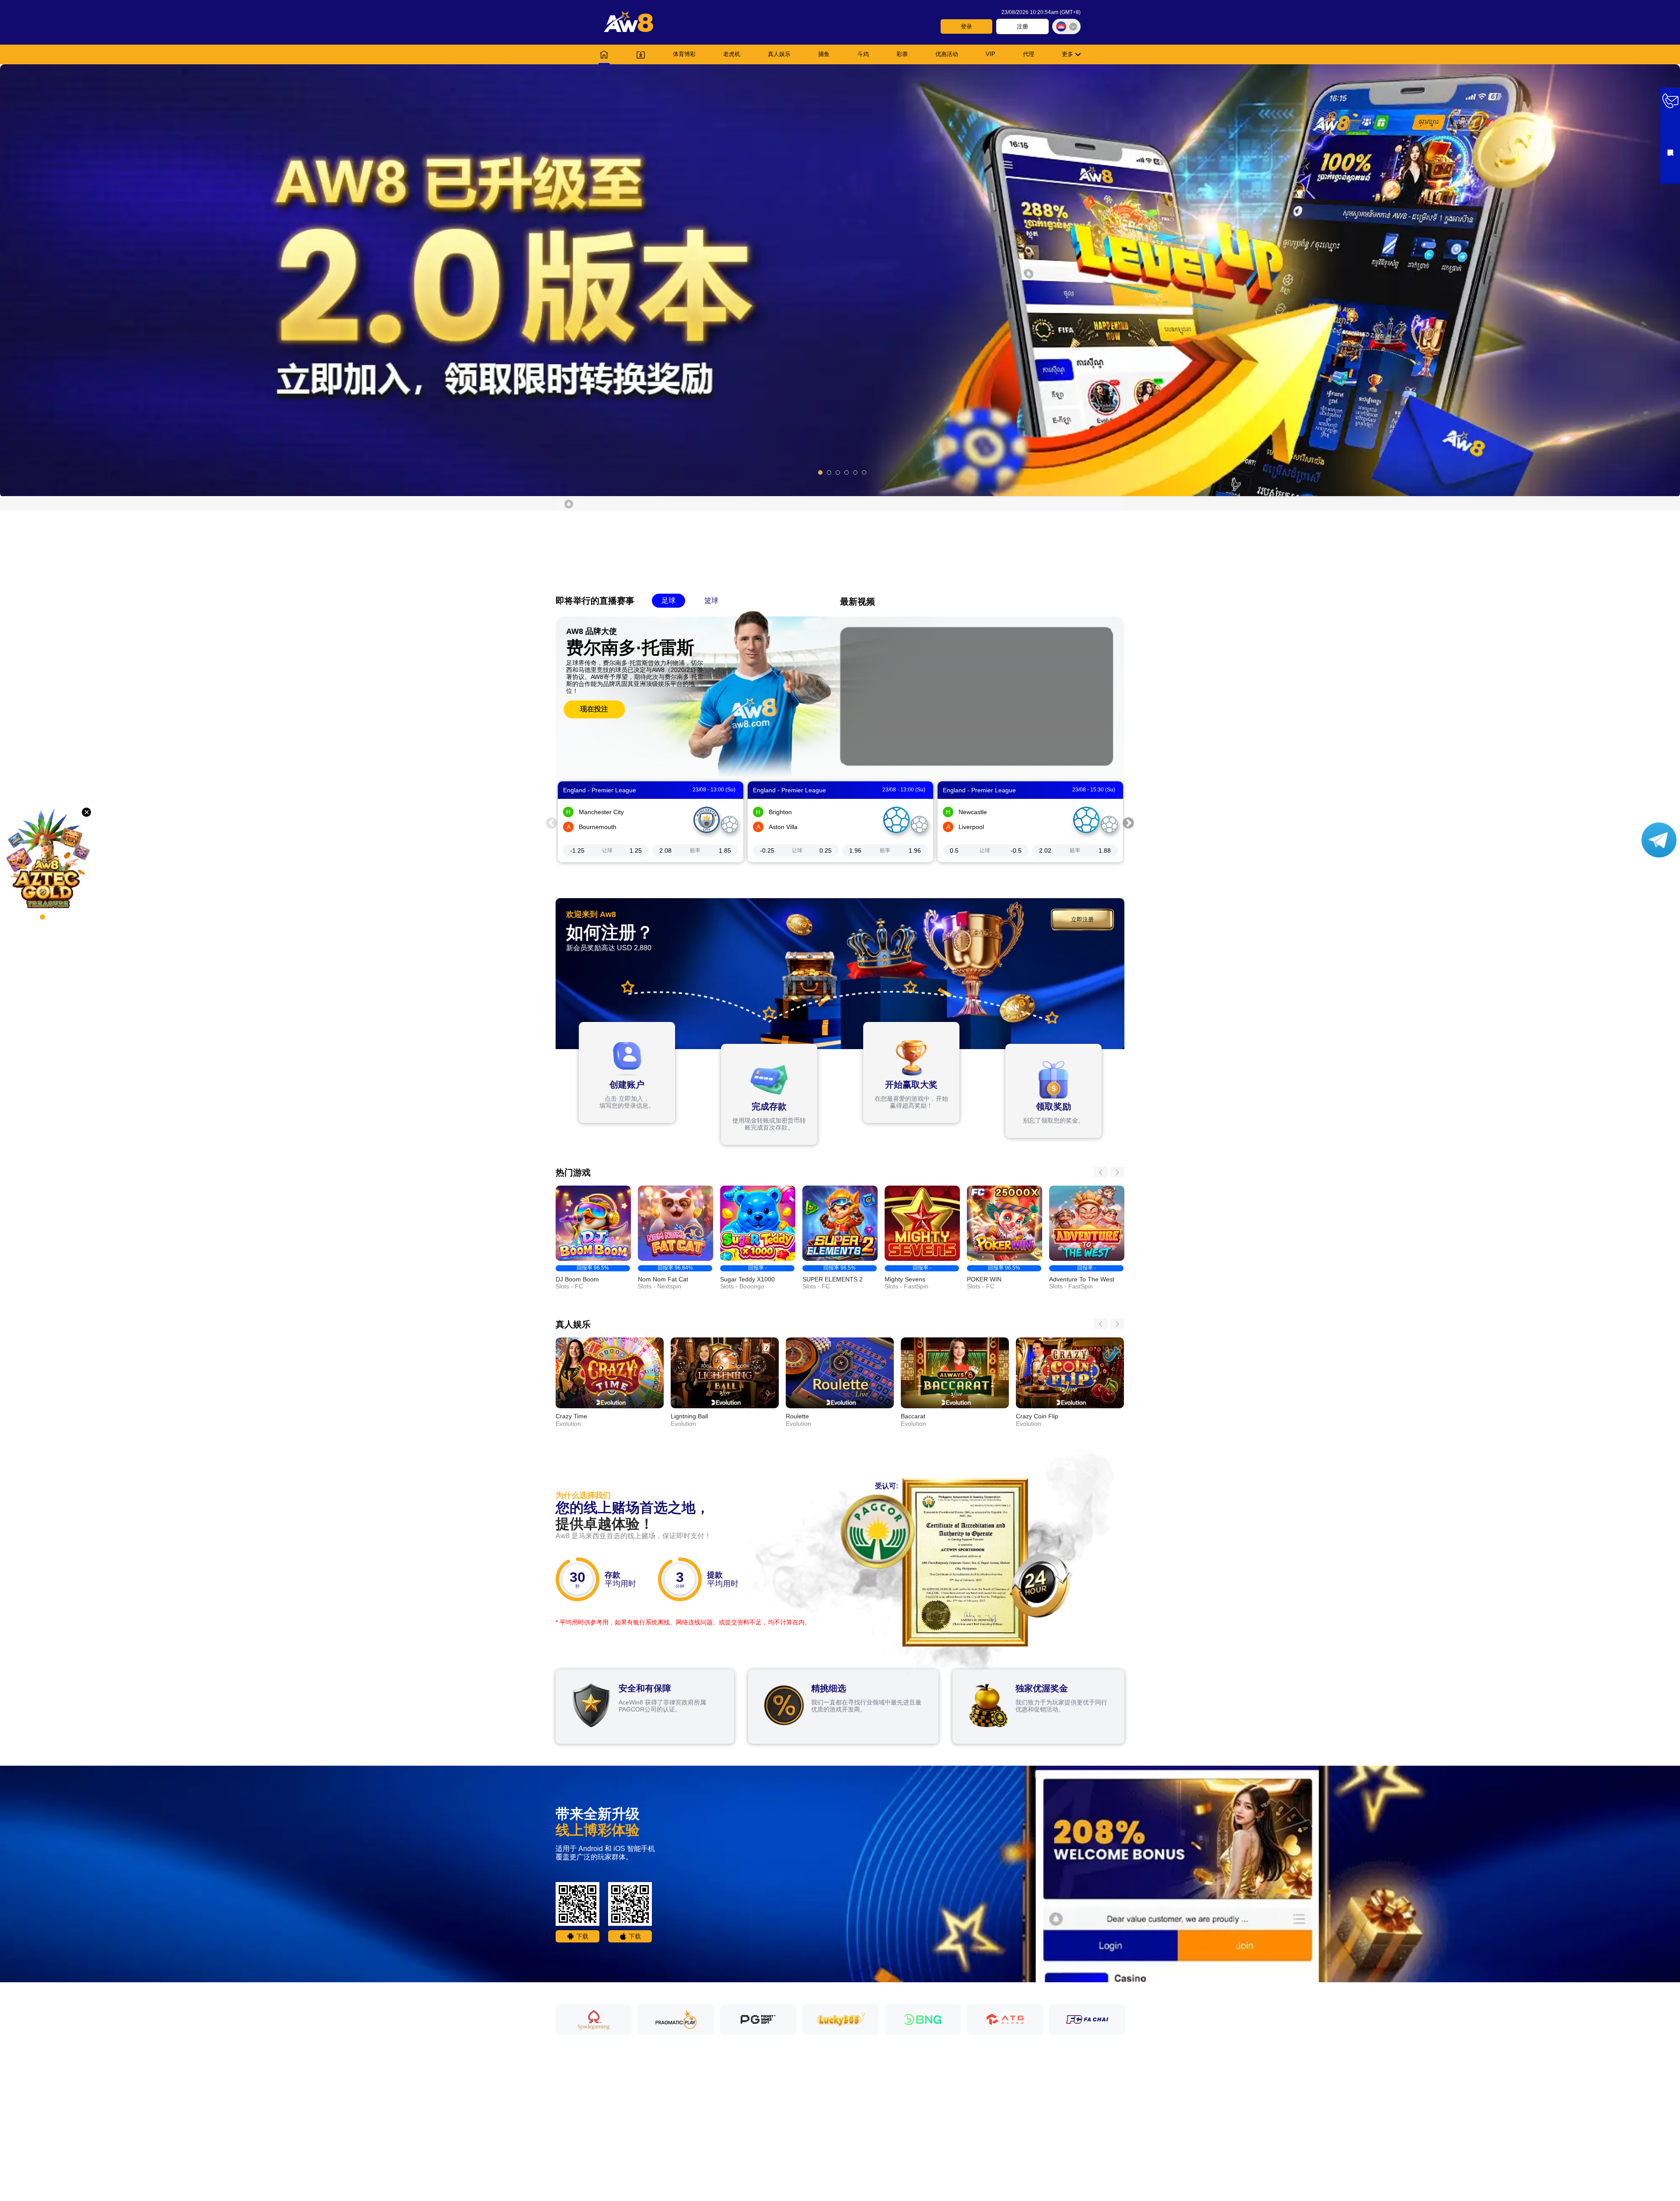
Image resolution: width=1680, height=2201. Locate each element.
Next (1128, 822)
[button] (840, 280)
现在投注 (594, 709)
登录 (966, 26)
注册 (1022, 26)
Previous (552, 822)
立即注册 (1082, 919)
